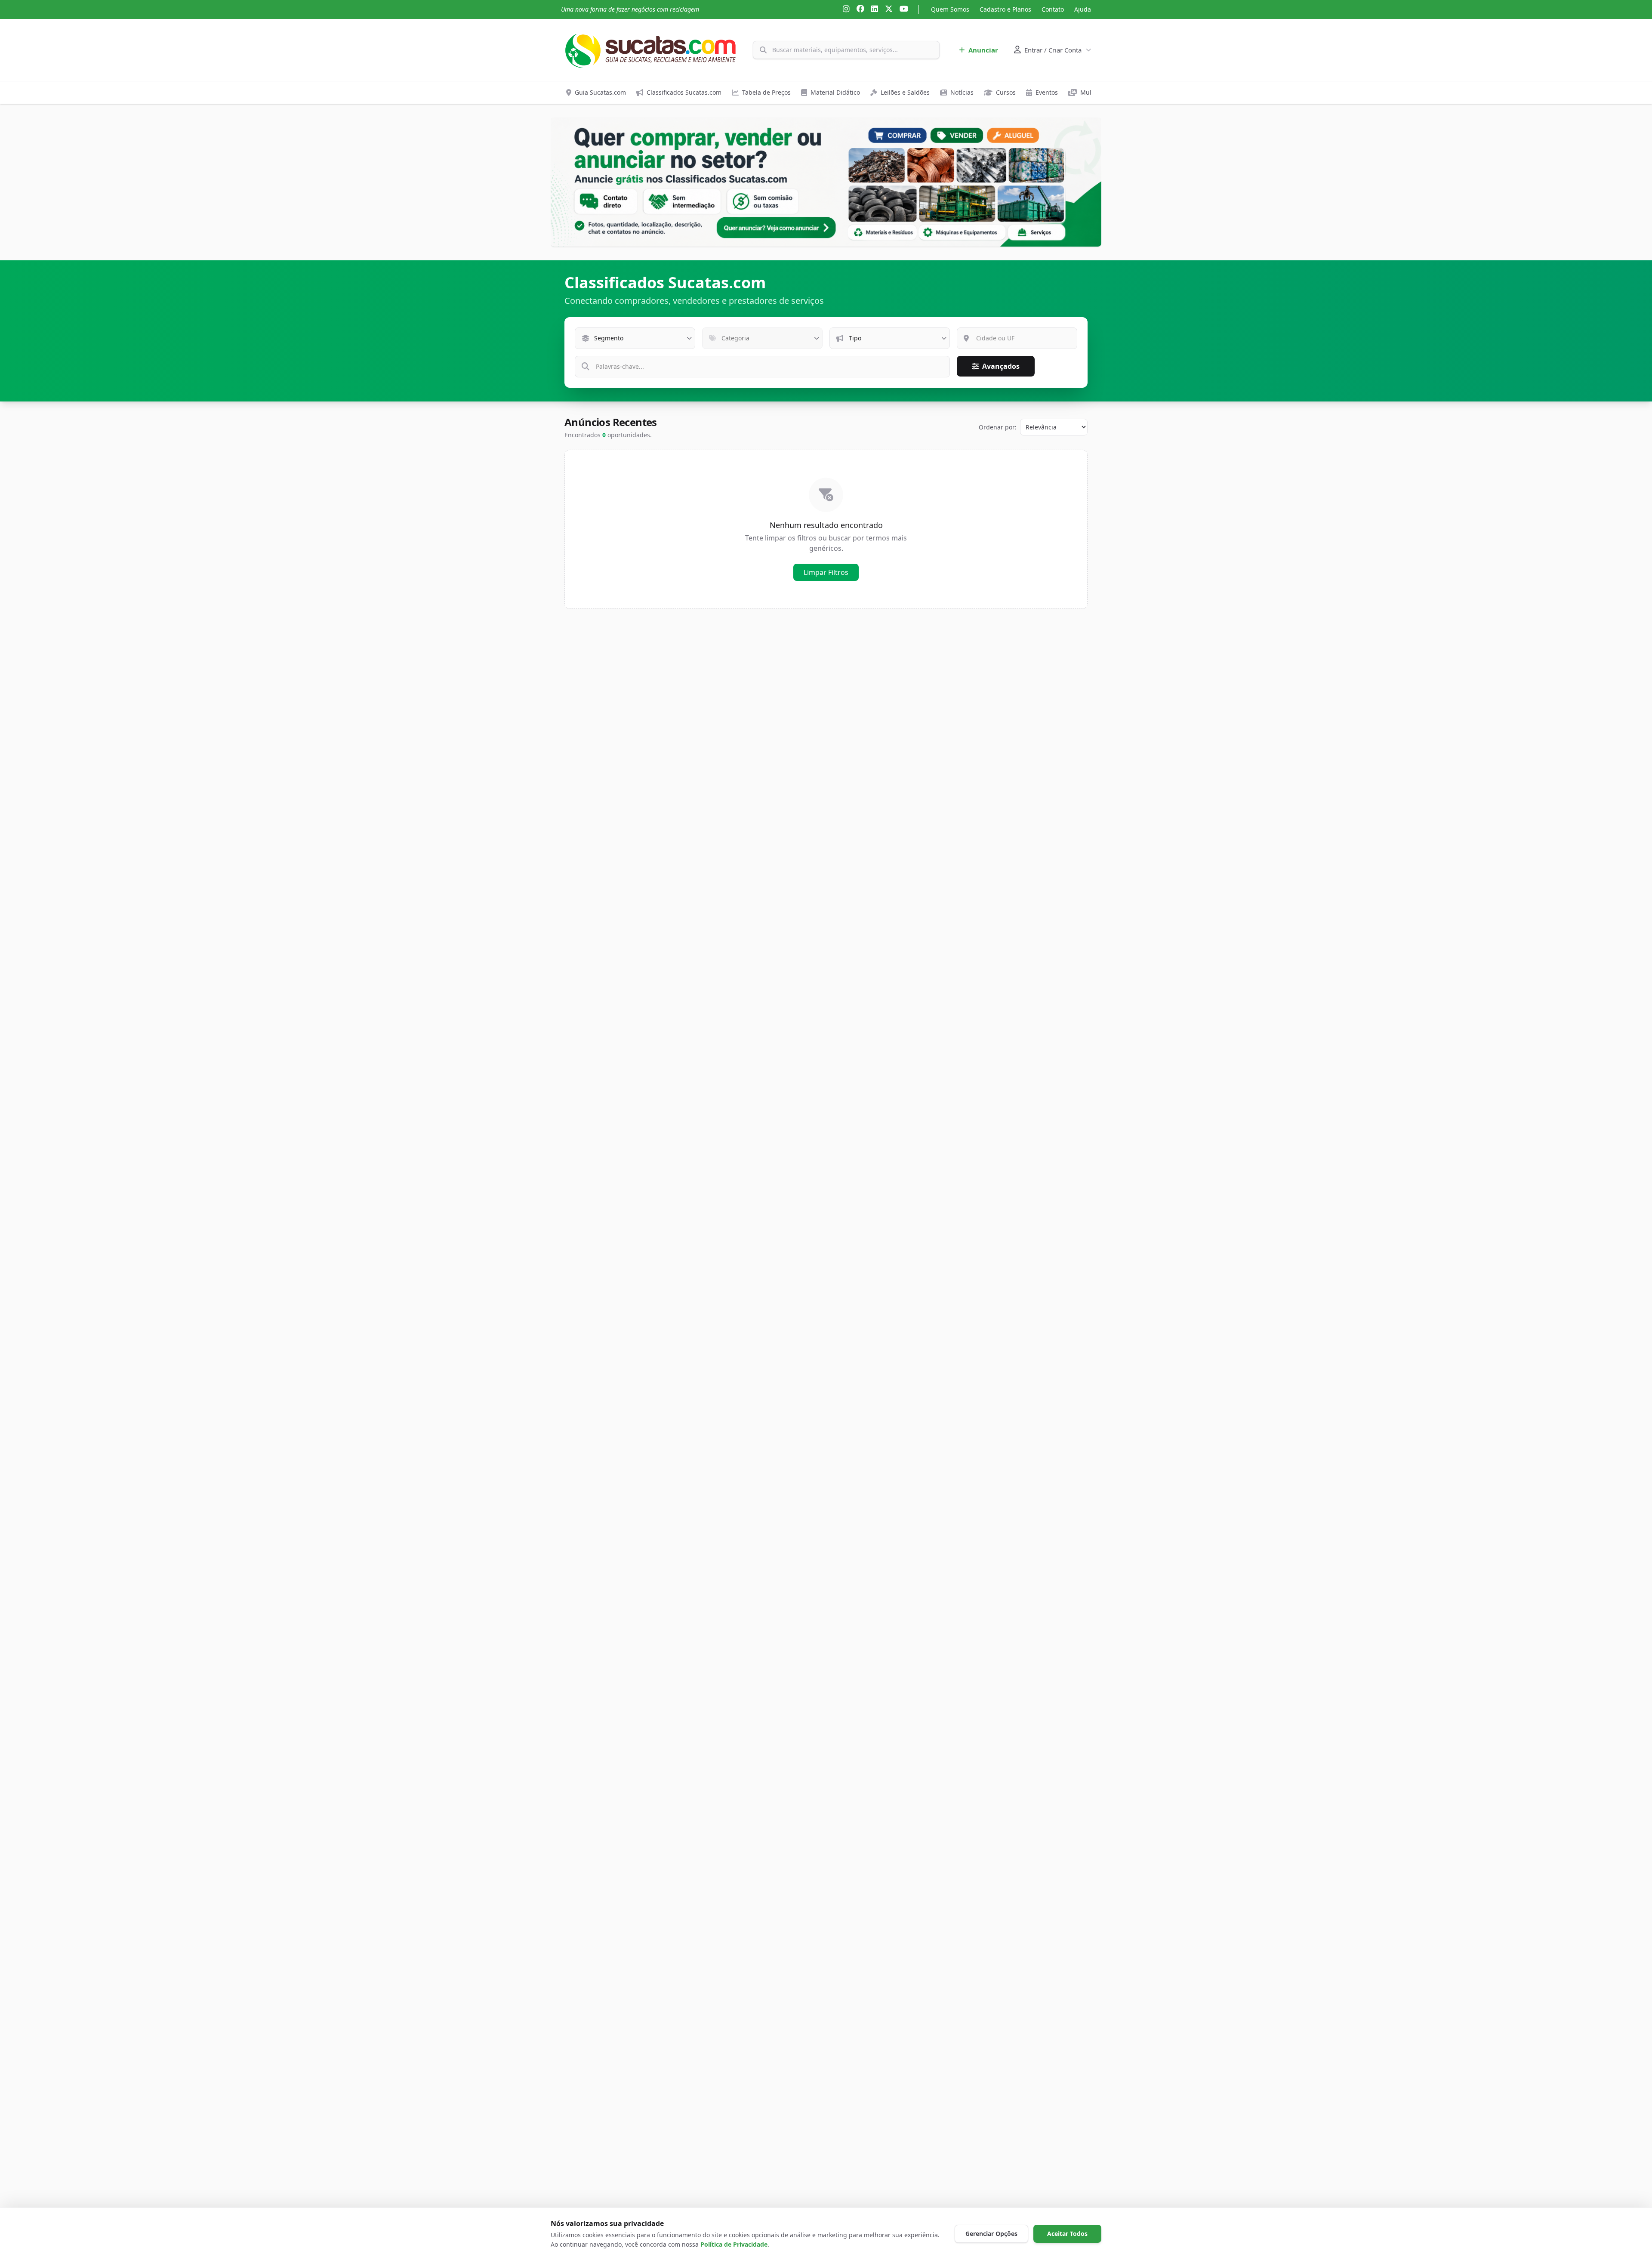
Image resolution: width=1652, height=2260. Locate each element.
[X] (889, 9)
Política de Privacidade (734, 2244)
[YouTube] (904, 9)
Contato (1053, 9)
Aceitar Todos (1067, 2234)
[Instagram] (846, 9)
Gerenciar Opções (991, 2234)
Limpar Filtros (826, 572)
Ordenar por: (998, 427)
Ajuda (1083, 9)
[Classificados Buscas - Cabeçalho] (826, 182)
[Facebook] (860, 9)
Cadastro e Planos (1005, 9)
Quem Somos (950, 9)
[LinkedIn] (875, 9)
